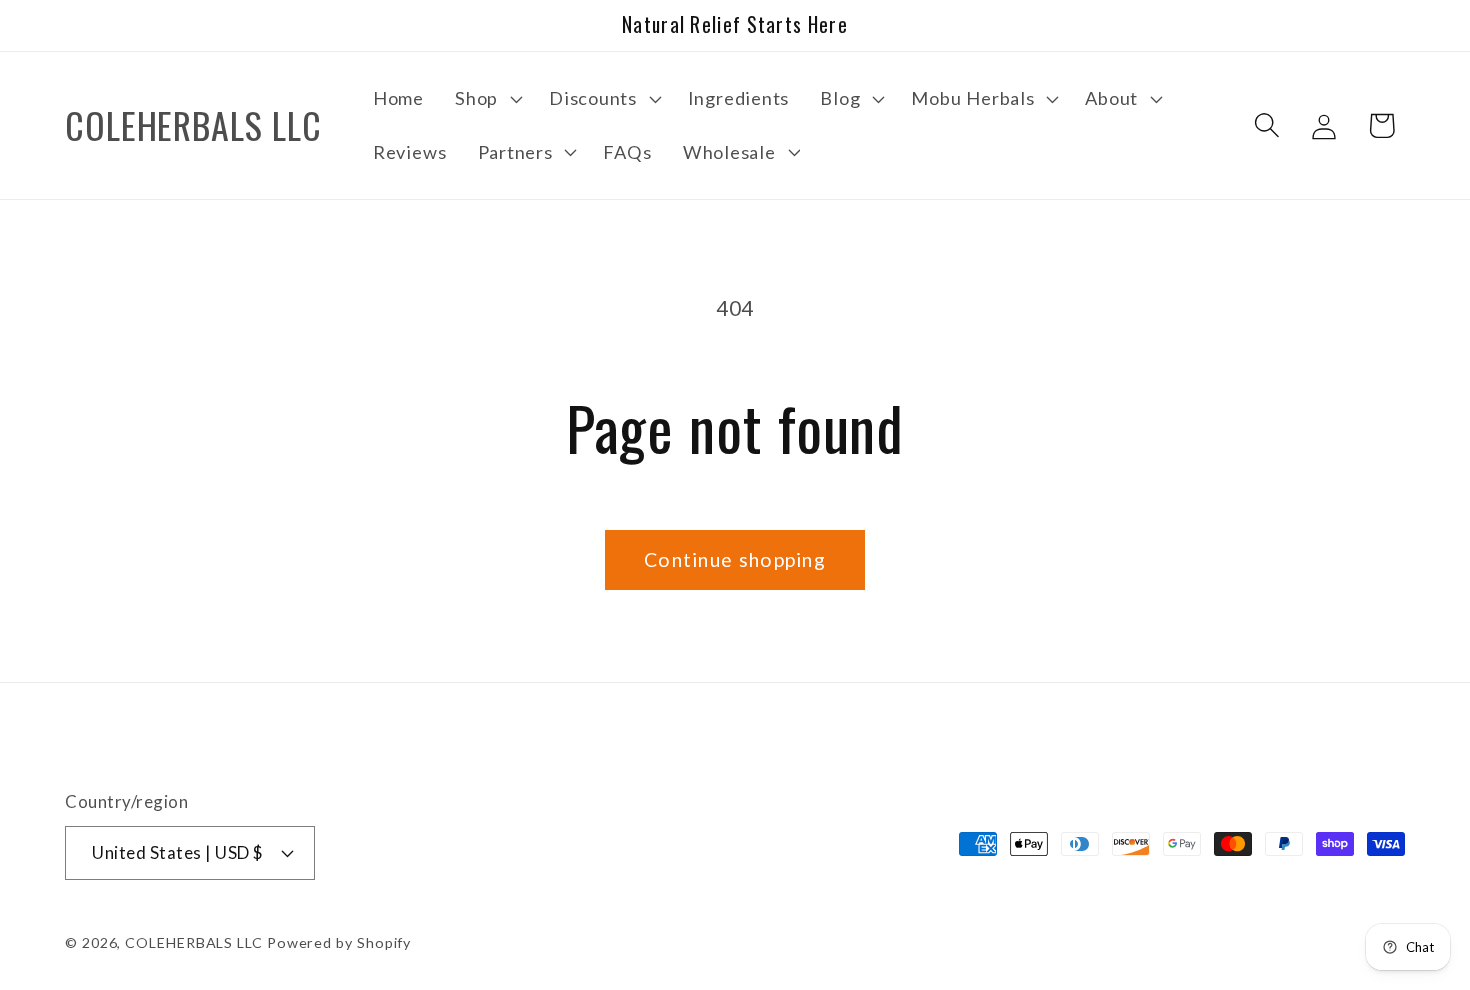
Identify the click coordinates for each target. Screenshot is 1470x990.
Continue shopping (735, 559)
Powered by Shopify (339, 941)
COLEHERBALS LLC (194, 941)
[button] (487, 99)
